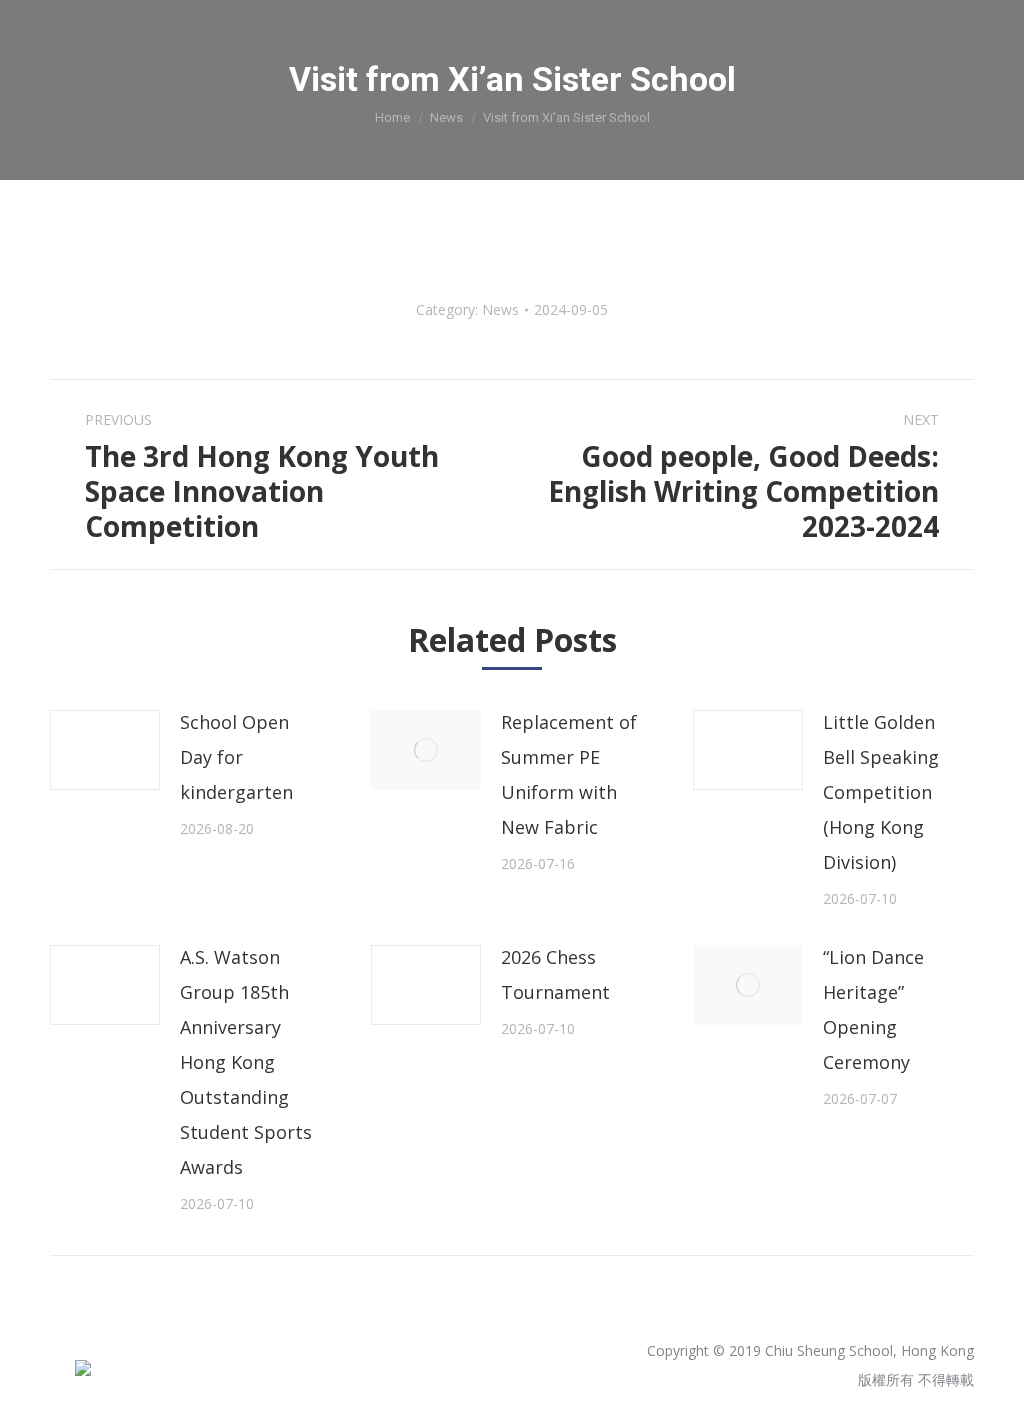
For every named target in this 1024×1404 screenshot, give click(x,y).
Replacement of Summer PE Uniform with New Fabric (569, 774)
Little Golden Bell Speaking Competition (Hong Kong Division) (881, 792)
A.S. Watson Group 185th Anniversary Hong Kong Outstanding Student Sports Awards (246, 1062)
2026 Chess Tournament (555, 974)
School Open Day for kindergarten (236, 757)
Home (392, 117)
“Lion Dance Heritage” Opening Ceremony (873, 1009)
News (446, 117)
